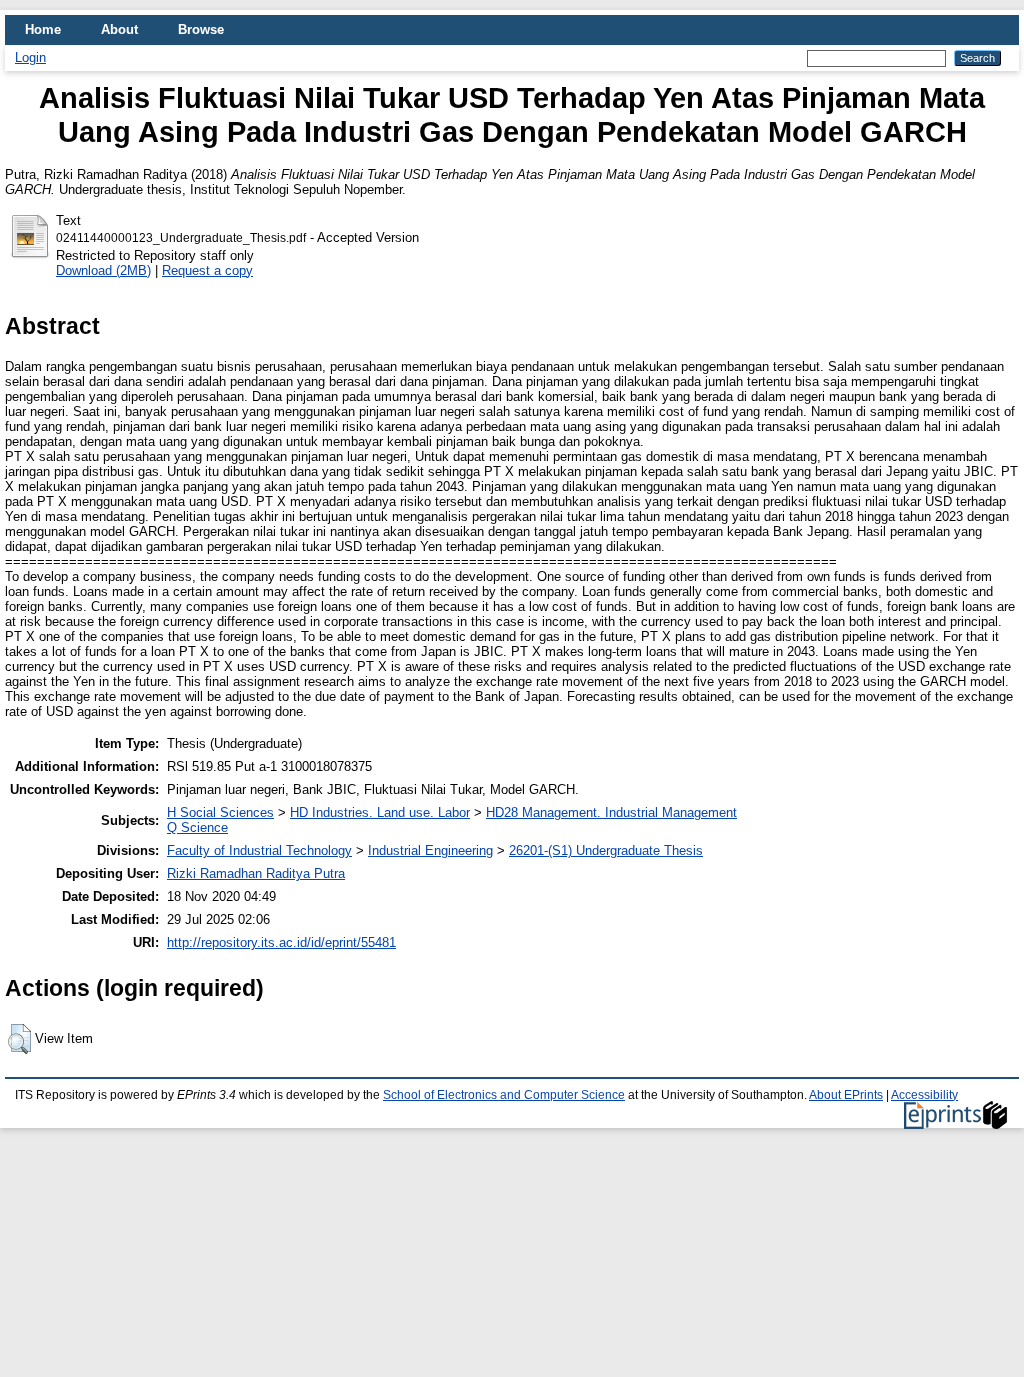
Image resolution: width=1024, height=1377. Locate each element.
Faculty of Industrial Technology (259, 850)
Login (30, 57)
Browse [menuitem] (201, 29)
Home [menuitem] (43, 29)
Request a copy (207, 270)
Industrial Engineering (430, 850)
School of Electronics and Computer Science (504, 1095)
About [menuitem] (119, 29)
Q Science (197, 827)
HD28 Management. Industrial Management (611, 812)
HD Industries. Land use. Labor (380, 812)
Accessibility (924, 1095)
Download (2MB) (103, 270)
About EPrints (846, 1095)
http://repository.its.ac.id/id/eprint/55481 (281, 942)
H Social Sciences (220, 812)
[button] (19, 1039)
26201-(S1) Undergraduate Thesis (606, 850)
